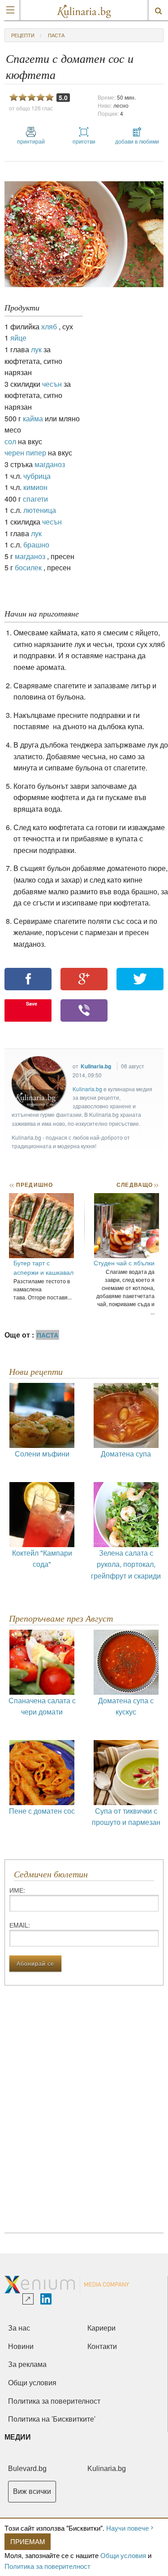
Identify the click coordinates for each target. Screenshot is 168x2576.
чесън (52, 384)
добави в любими (137, 141)
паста (56, 35)
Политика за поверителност (47, 2566)
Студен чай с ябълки (124, 1263)
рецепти (23, 35)
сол (10, 441)
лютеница (40, 510)
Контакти (102, 2346)
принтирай (31, 141)
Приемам (28, 2541)
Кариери (101, 2328)
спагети (35, 499)
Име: (17, 1890)
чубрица (37, 476)
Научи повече (127, 2528)
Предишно (31, 1185)
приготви (84, 141)
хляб (49, 326)
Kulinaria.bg (96, 1066)
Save (32, 1004)
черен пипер (25, 453)
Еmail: (20, 1925)
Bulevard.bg (27, 2469)
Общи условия (123, 2555)
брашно (36, 545)
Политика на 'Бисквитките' (52, 2419)
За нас (19, 2328)
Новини (21, 2346)
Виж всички (32, 2491)
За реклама (27, 2364)
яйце (18, 338)
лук (36, 349)
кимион (35, 487)
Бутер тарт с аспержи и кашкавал (43, 1267)
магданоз (50, 464)
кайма (33, 418)
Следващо (137, 1185)
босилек (28, 567)
